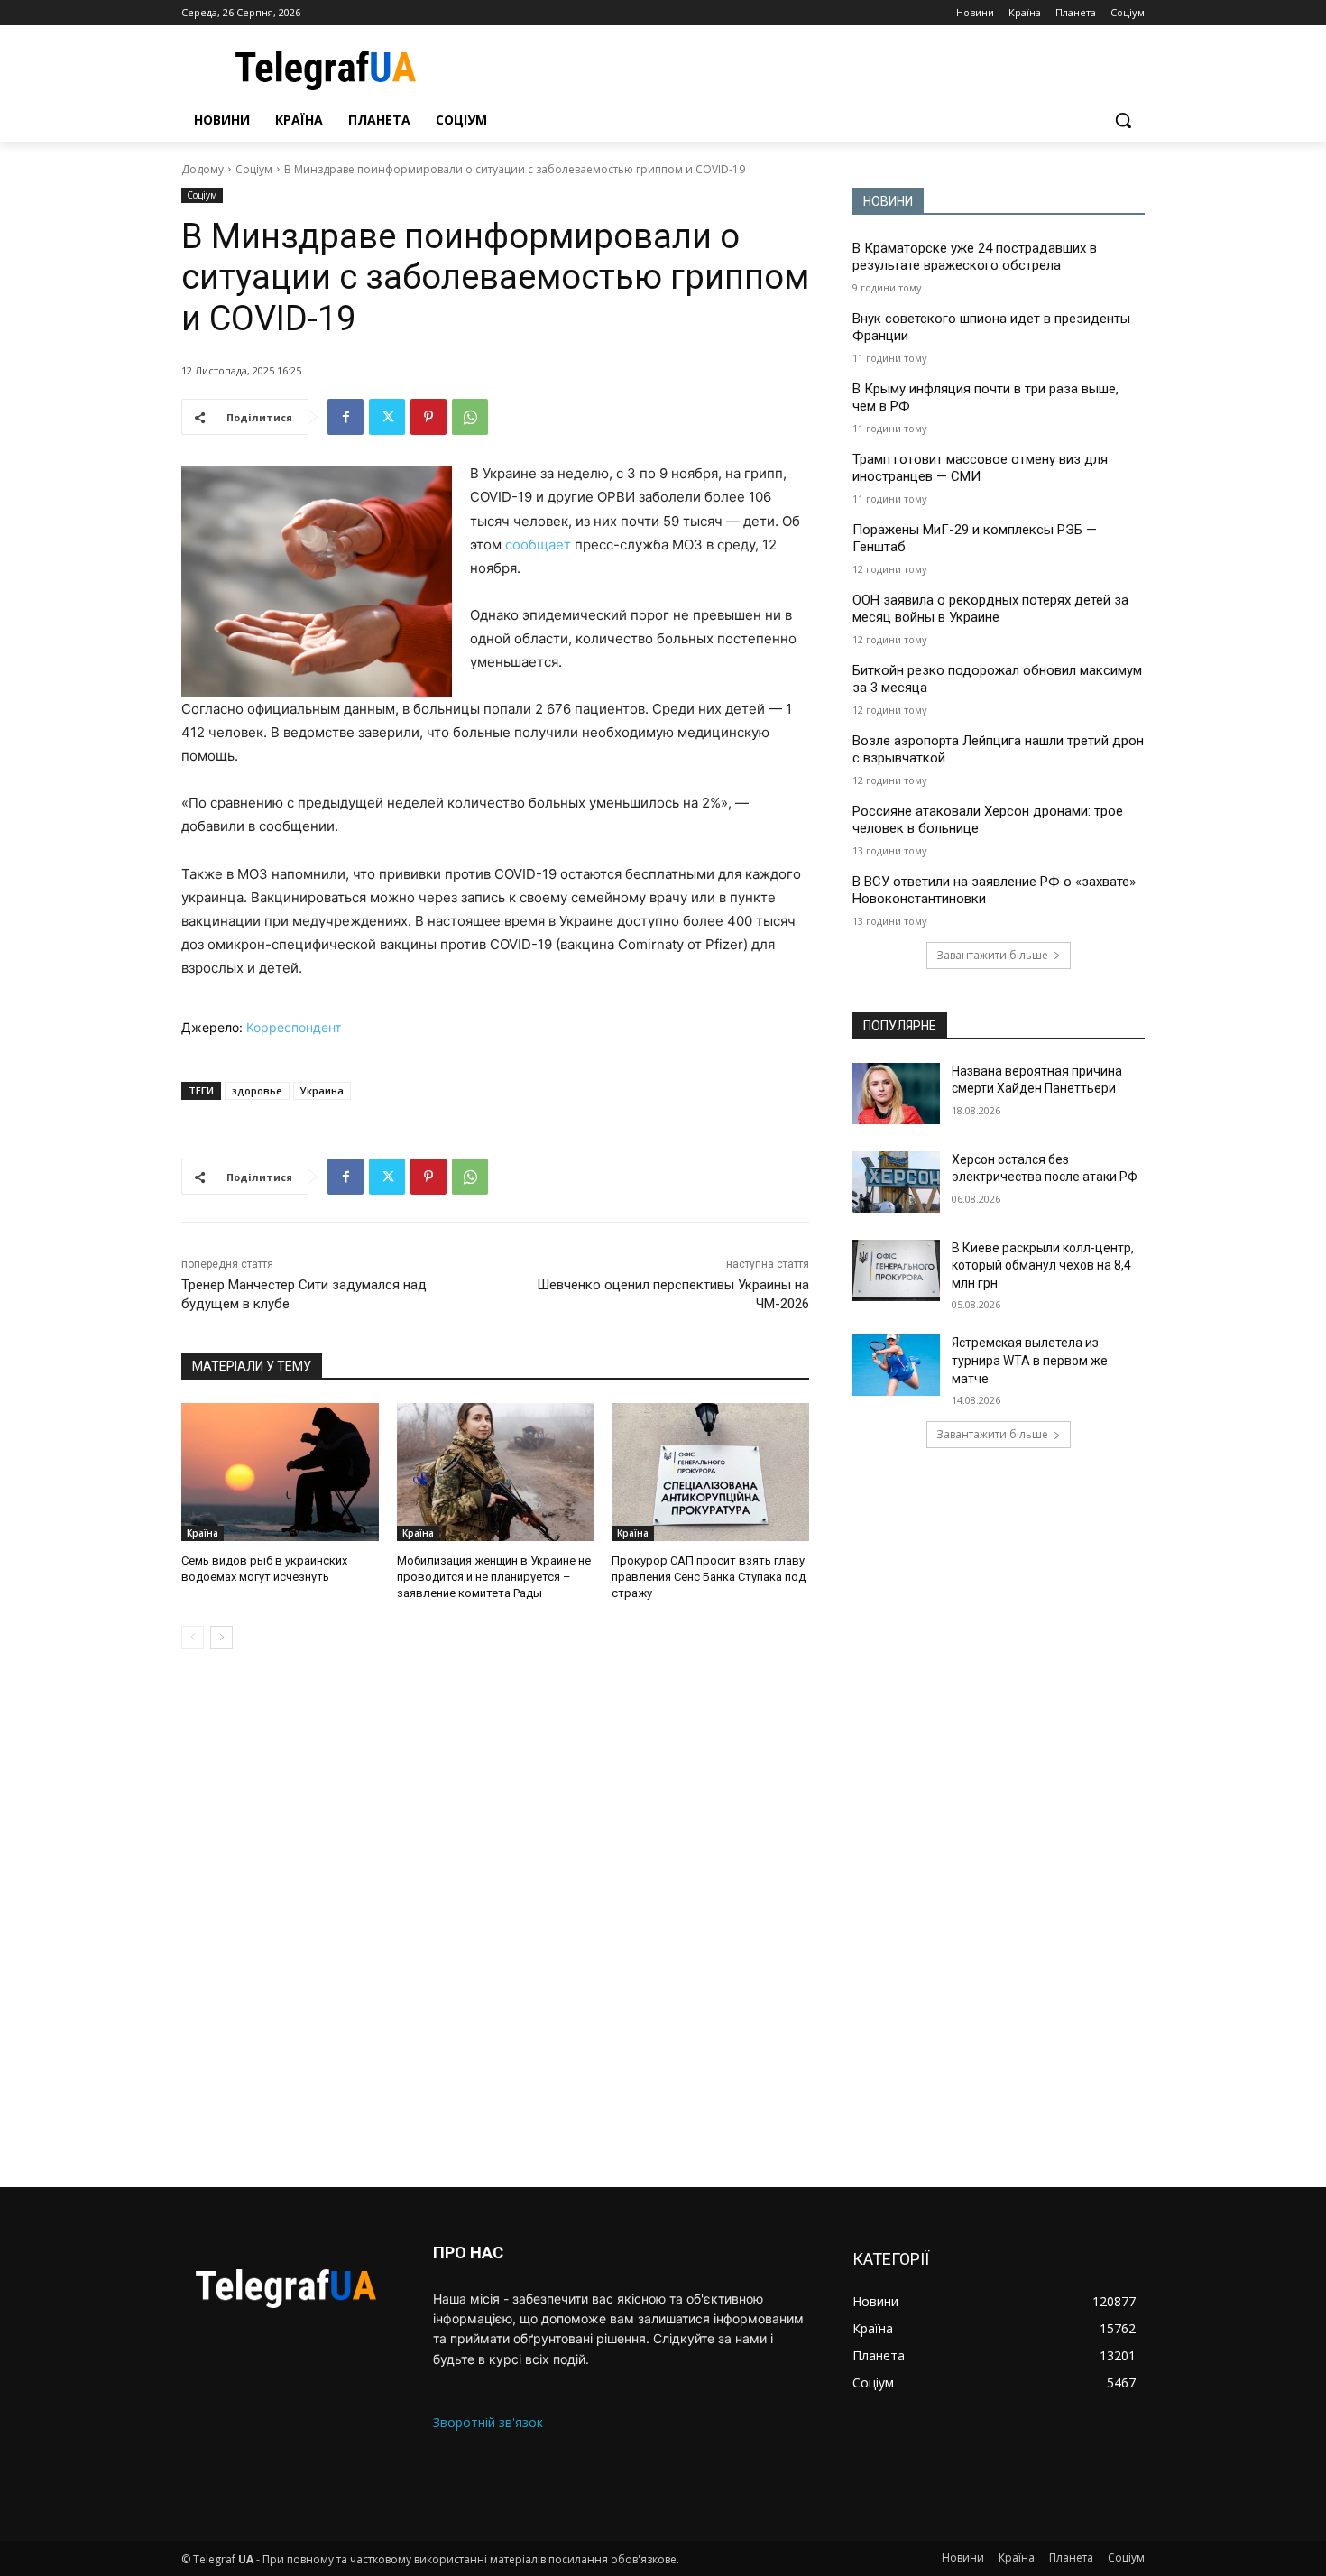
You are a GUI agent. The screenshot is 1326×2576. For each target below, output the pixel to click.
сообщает (540, 545)
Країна (203, 1533)
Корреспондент (294, 1027)
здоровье (257, 1090)
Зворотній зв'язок (488, 2422)
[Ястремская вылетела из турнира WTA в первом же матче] (896, 1365)
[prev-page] (193, 1638)
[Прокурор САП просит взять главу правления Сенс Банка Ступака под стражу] (710, 1472)
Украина (322, 1090)
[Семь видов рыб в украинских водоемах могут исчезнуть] (280, 1472)
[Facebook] (345, 417)
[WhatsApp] (470, 417)
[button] (1123, 120)
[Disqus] (495, 1918)
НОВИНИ (888, 201)
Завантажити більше (992, 955)
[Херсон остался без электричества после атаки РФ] (896, 1182)
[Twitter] (387, 417)
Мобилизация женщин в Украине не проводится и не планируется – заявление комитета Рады (494, 1577)
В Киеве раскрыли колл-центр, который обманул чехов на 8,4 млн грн (1043, 1265)
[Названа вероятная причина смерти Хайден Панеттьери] (896, 1094)
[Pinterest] (428, 417)
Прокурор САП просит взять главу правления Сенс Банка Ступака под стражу (709, 1577)
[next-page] (221, 1638)
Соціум (254, 169)
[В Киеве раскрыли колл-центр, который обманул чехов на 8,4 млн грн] (896, 1270)
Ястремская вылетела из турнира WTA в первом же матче (1030, 1360)
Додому (203, 169)
